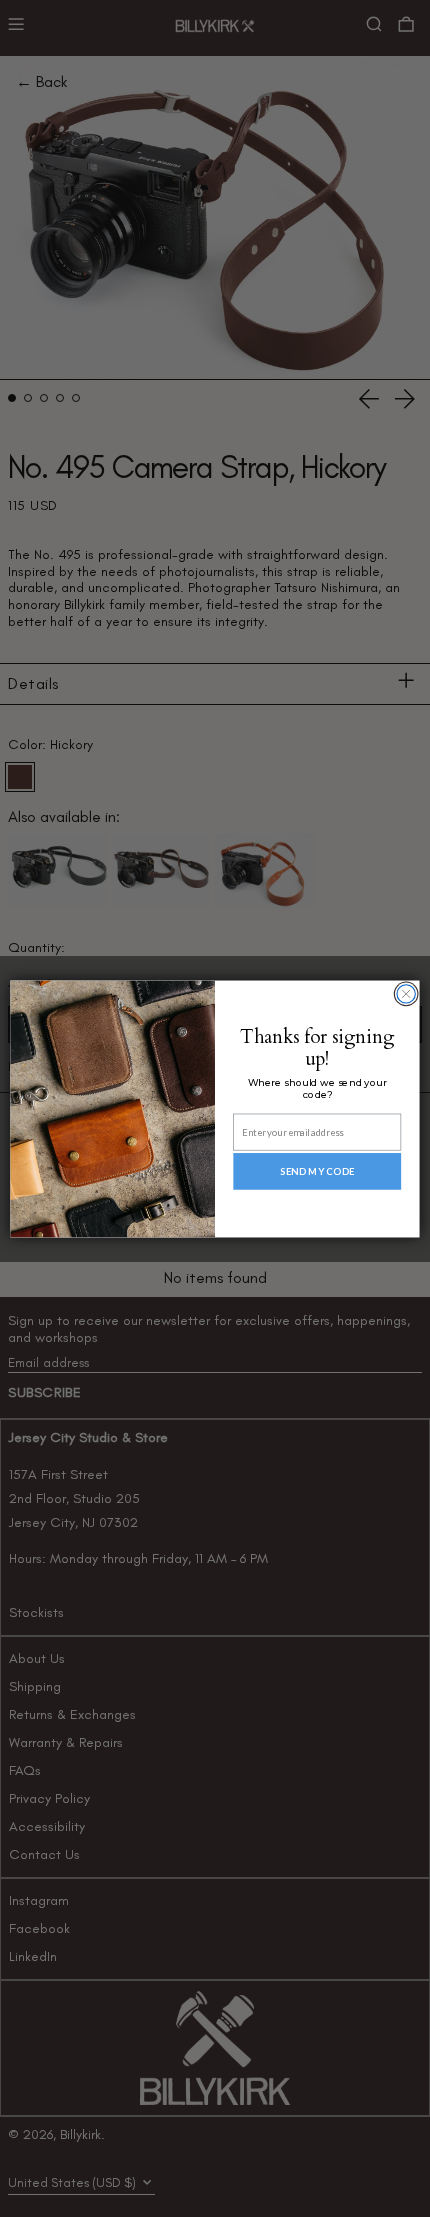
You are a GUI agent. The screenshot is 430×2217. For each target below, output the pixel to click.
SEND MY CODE (317, 1171)
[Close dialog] (406, 993)
